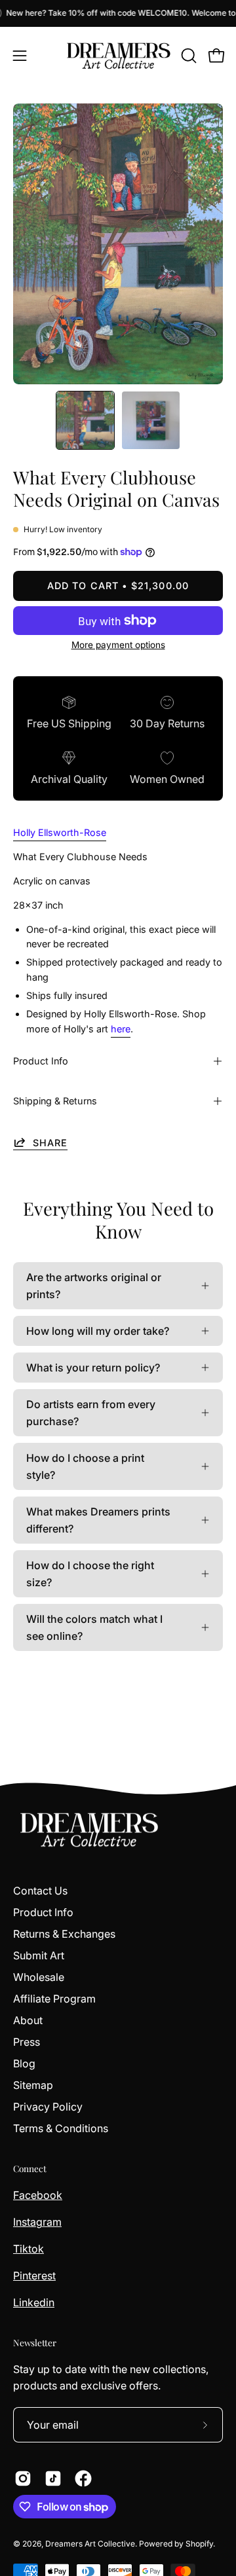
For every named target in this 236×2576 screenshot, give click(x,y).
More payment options (118, 645)
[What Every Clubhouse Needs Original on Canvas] (85, 420)
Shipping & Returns (55, 1101)
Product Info (41, 1061)
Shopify (199, 2544)
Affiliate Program (54, 1999)
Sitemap (33, 2085)
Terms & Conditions (61, 2128)
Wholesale (39, 1977)
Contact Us (40, 1891)
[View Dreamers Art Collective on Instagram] (23, 2478)
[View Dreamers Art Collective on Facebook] (83, 2478)
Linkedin (34, 2302)
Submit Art (39, 1955)
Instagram (37, 2222)
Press (27, 2042)
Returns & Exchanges (64, 1934)
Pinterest (34, 2276)
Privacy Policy (48, 2107)
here (121, 1029)
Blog (24, 2063)
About (28, 2020)
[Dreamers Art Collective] (118, 56)
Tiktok (29, 2249)
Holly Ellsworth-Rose (60, 832)
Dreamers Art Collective (90, 2544)
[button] (187, 56)
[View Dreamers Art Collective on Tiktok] (53, 2478)
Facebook (38, 2195)
